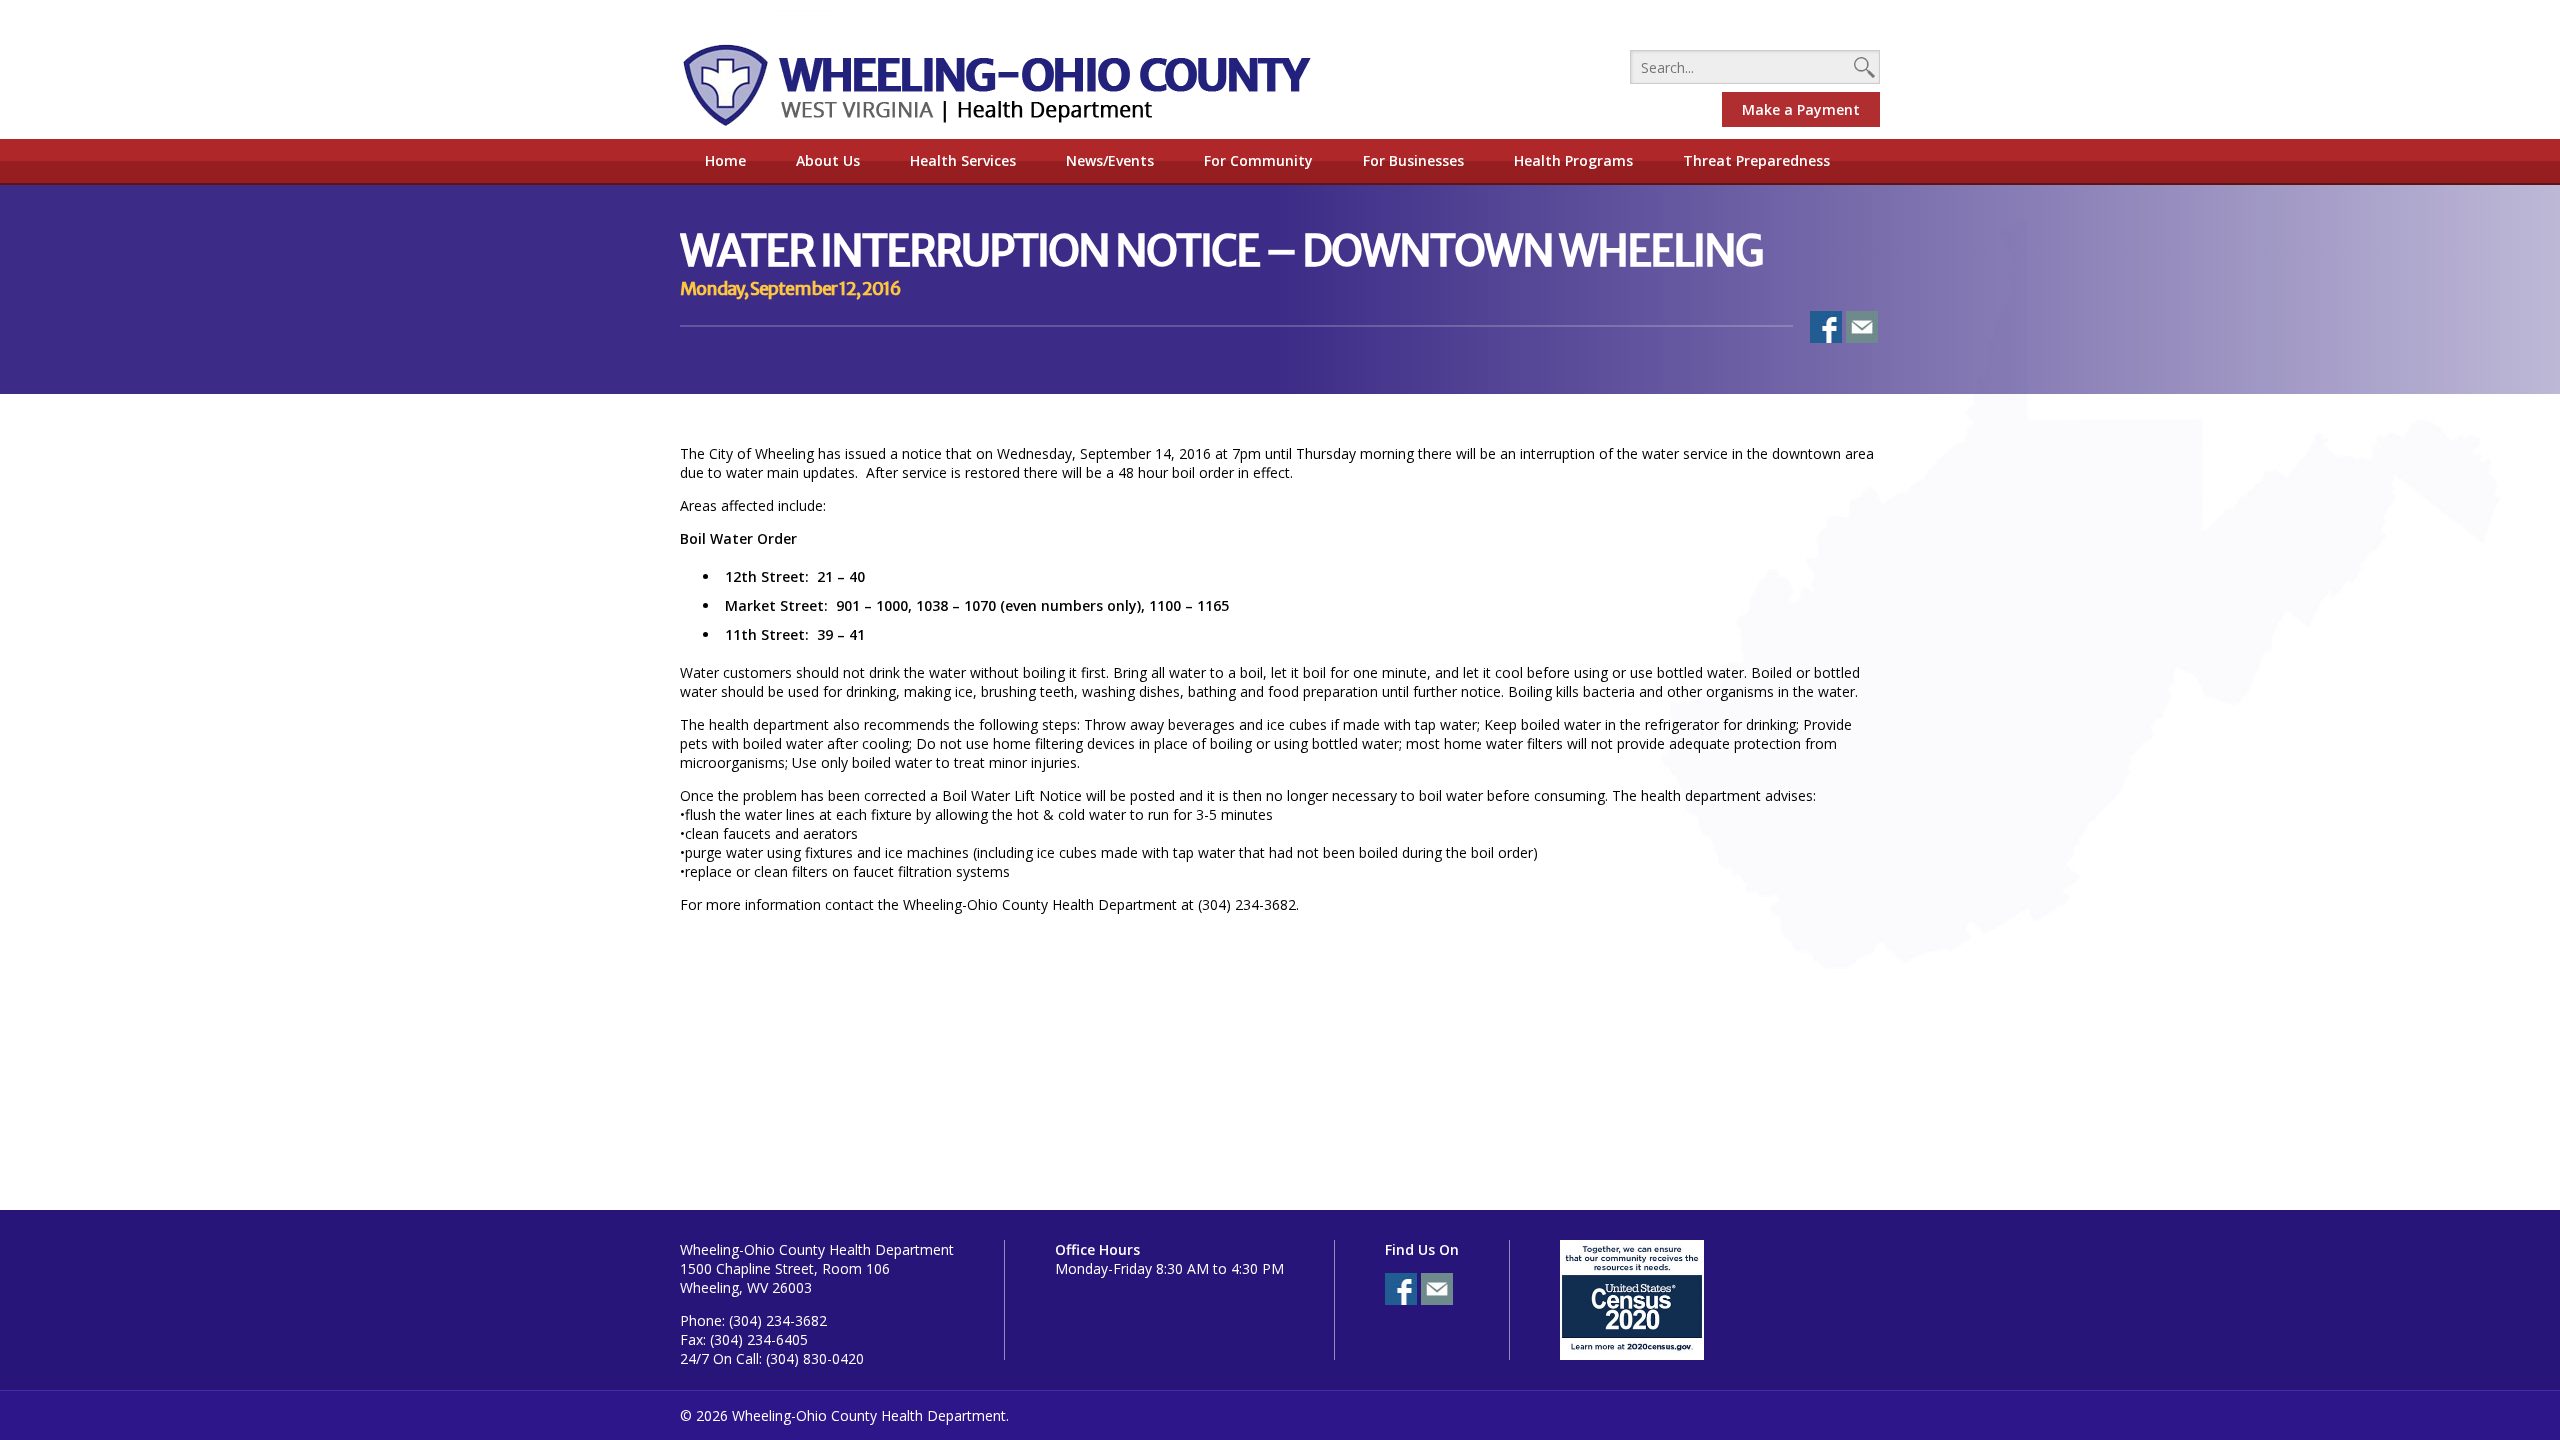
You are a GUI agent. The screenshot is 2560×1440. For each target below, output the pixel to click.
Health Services (963, 160)
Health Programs (1573, 160)
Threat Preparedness (1756, 160)
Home (725, 160)
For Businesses (1413, 160)
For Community (1258, 160)
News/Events (1110, 160)
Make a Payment (1801, 109)
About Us (828, 160)
